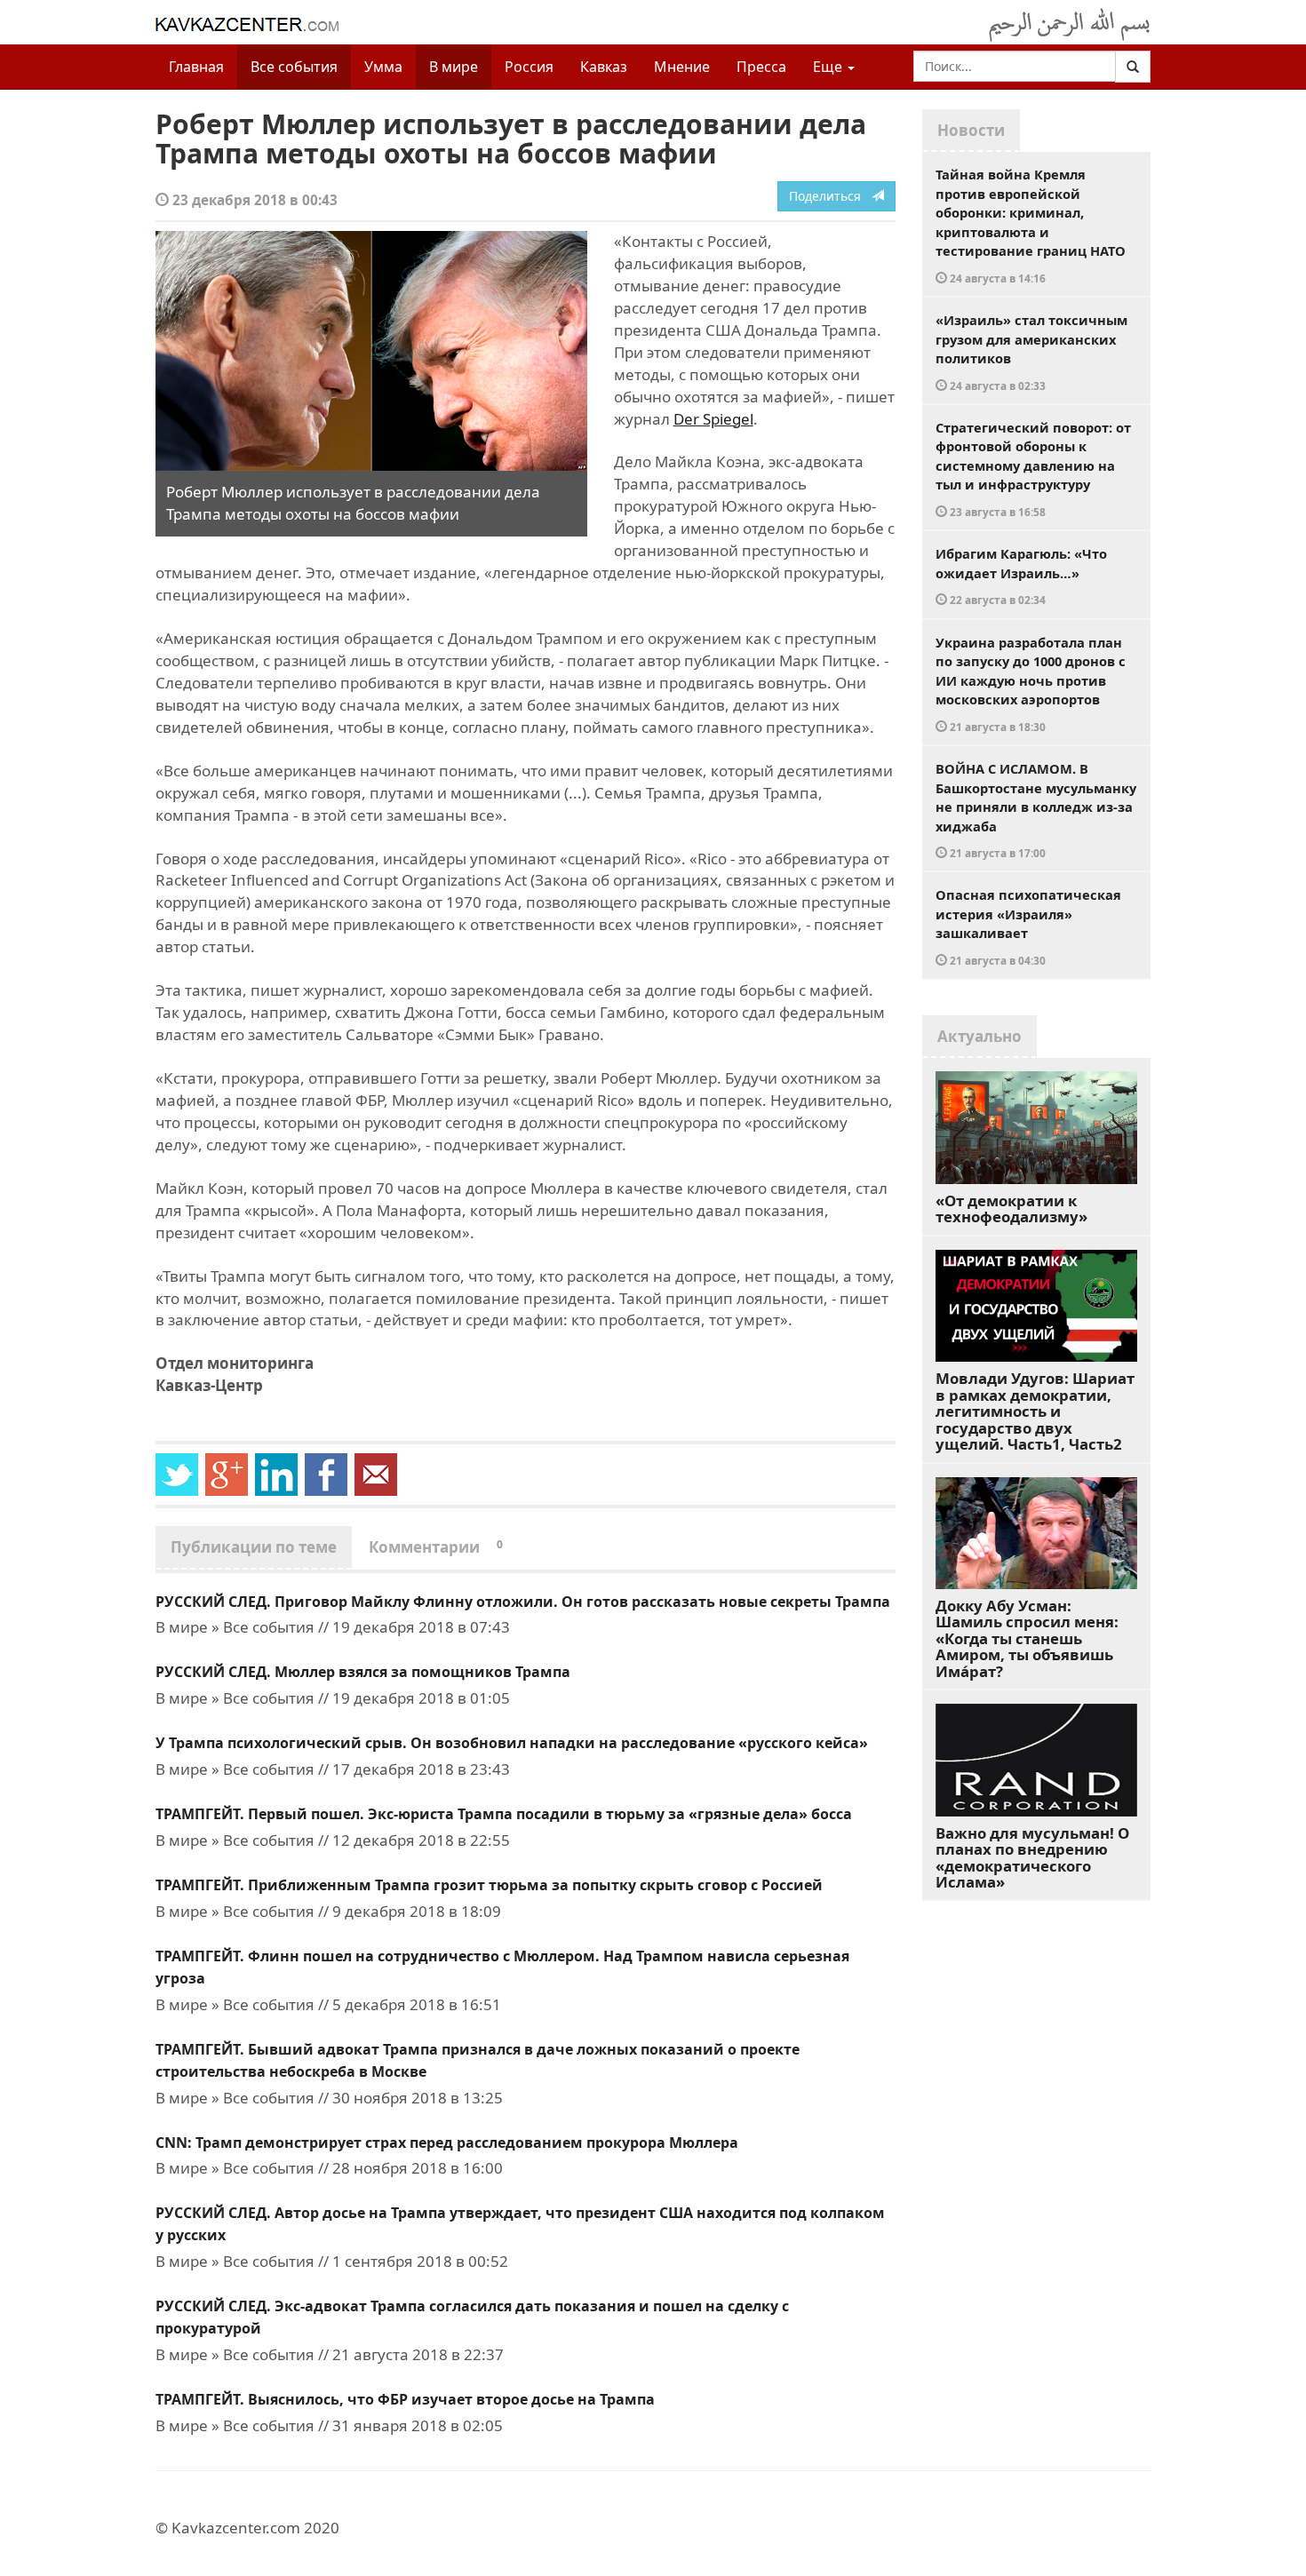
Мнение (682, 67)
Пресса (761, 67)
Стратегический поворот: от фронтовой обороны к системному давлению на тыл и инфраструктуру (1033, 469)
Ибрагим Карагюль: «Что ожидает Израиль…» (1021, 576)
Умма (383, 67)
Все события (294, 67)
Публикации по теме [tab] (254, 1547)
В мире (454, 67)
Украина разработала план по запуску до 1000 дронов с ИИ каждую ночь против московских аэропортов (1031, 684)
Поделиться (830, 196)
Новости (971, 130)
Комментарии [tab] (436, 1547)
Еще (829, 67)
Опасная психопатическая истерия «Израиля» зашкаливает (1028, 926)
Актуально (979, 1036)
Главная (196, 67)
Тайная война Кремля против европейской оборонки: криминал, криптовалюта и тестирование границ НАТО (1031, 225)
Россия (529, 67)
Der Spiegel (713, 419)
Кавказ (604, 67)
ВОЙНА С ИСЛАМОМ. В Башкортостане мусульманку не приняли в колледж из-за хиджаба (1036, 810)
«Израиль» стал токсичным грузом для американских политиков (1031, 352)
